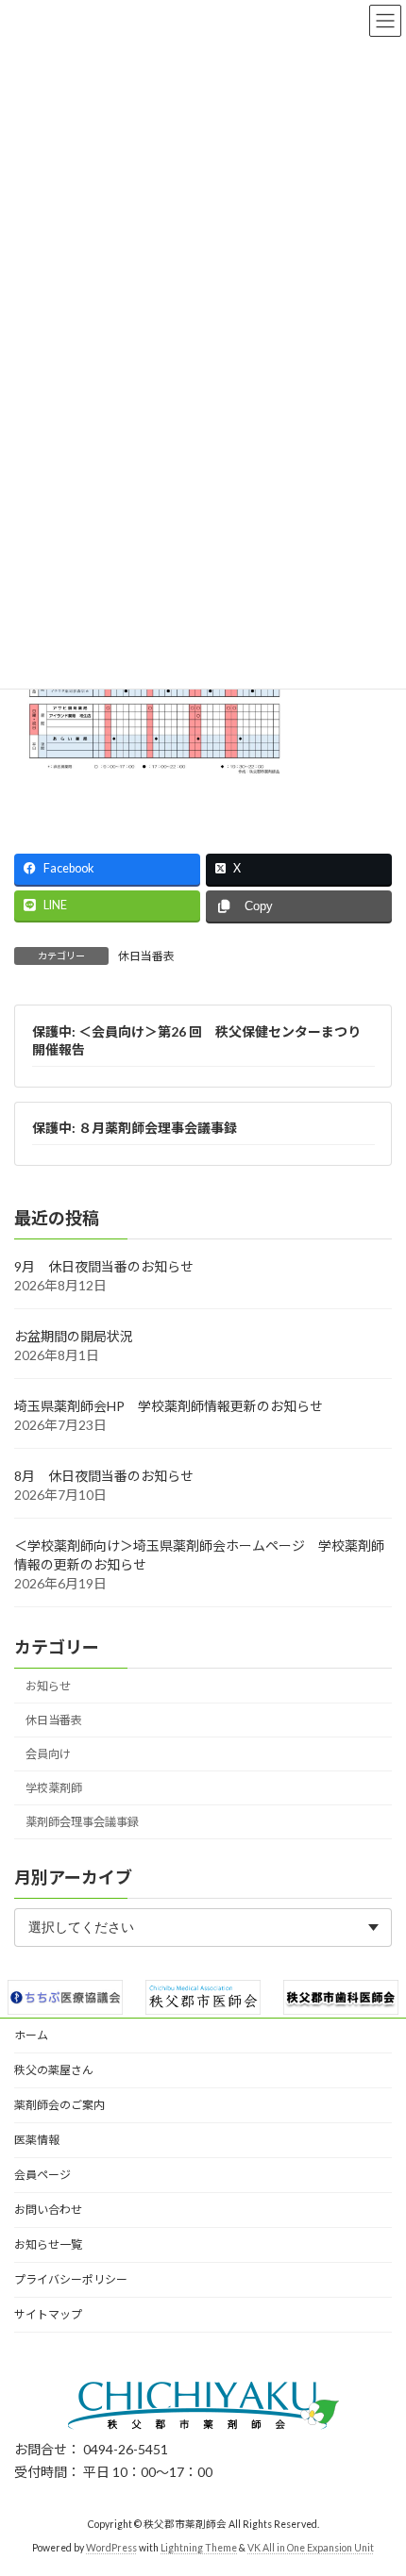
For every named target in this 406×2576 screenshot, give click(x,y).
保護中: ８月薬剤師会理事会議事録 (135, 1129)
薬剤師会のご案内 (59, 2105)
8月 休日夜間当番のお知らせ (104, 1476)
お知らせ (48, 1686)
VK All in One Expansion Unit (311, 2547)
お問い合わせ (48, 2210)
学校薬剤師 (54, 1789)
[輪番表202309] (156, 802)
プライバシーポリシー (71, 2279)
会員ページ (42, 2175)
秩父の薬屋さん (54, 2070)
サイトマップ (48, 2314)
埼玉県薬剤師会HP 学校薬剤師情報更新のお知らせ (169, 1406)
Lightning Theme (199, 2547)
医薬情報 (37, 2140)
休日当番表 (146, 956)
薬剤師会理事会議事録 (82, 1823)
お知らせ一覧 (48, 2244)
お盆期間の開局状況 (74, 1336)
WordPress (111, 2547)
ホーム (31, 2035)
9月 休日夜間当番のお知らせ (104, 1266)
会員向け (48, 1754)
